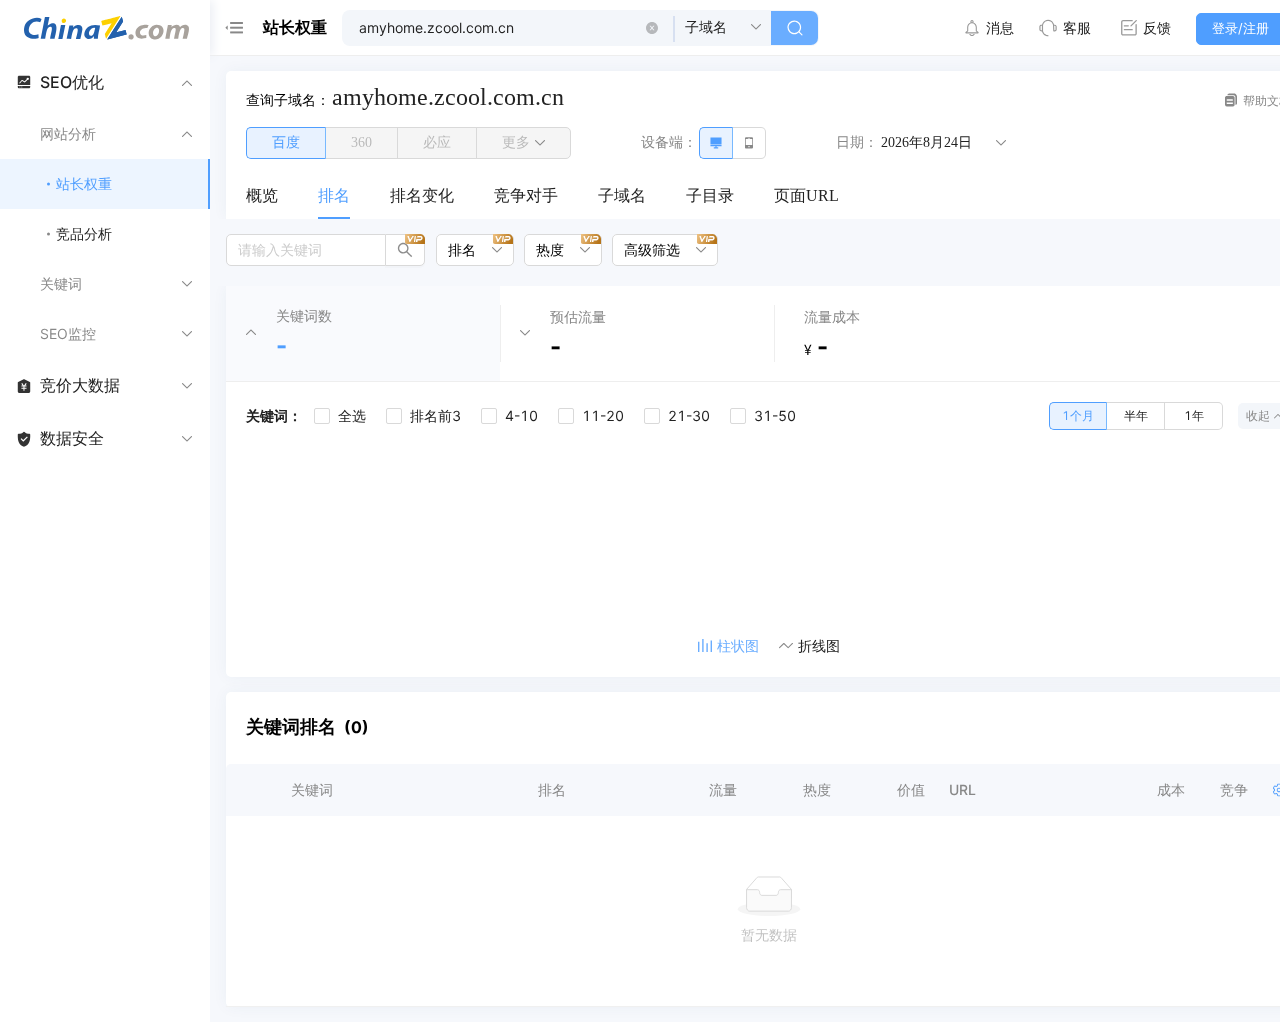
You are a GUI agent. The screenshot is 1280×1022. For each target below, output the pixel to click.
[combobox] (468, 250)
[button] (652, 28)
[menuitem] (262, 197)
